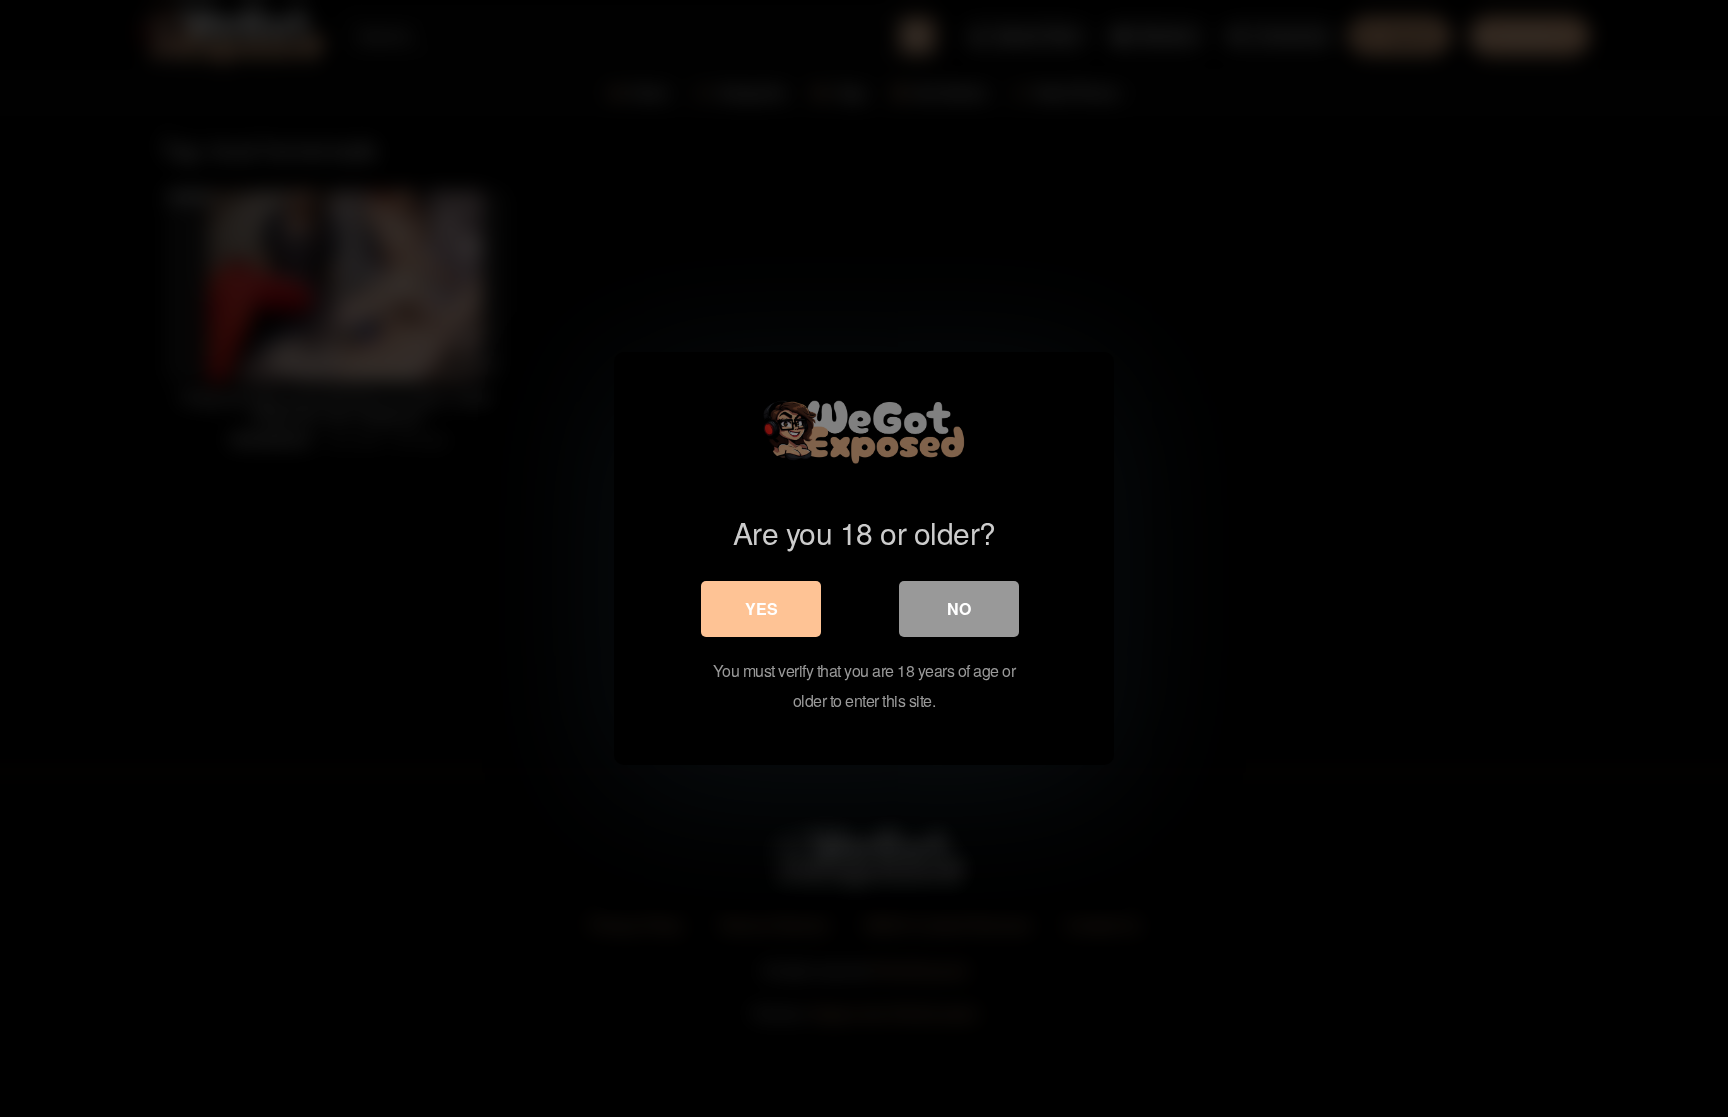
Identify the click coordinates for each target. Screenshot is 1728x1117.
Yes (761, 608)
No (959, 608)
